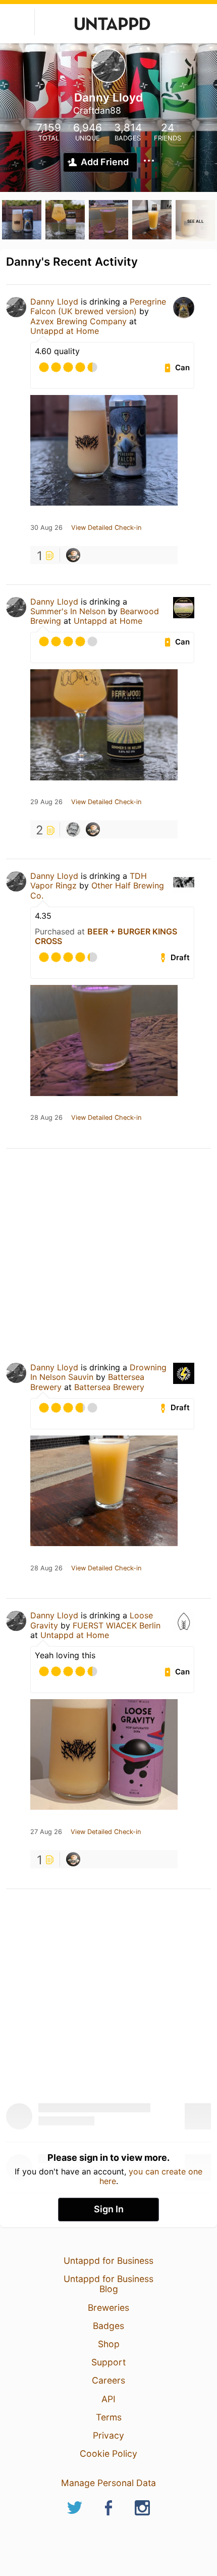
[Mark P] (73, 829)
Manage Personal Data (108, 2483)
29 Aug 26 (46, 802)
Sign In (109, 2209)
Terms (109, 2417)
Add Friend (105, 162)
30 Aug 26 (46, 528)
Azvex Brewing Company (78, 321)
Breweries (108, 2308)
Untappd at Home (65, 331)
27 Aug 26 (46, 1832)
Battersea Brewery (109, 1387)
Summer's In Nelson (68, 611)
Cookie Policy (108, 2454)
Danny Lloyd (54, 302)
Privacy (108, 2435)
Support (108, 2362)
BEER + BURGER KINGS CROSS (106, 936)
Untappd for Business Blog (108, 2284)
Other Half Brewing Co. (97, 890)
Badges (108, 2326)
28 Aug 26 (46, 1118)
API (108, 2399)
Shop (109, 2344)
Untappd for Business (108, 2261)
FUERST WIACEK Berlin (117, 1625)
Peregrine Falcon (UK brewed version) (98, 306)
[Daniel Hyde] (73, 555)
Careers (108, 2380)
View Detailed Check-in (106, 528)
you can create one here (151, 2176)
